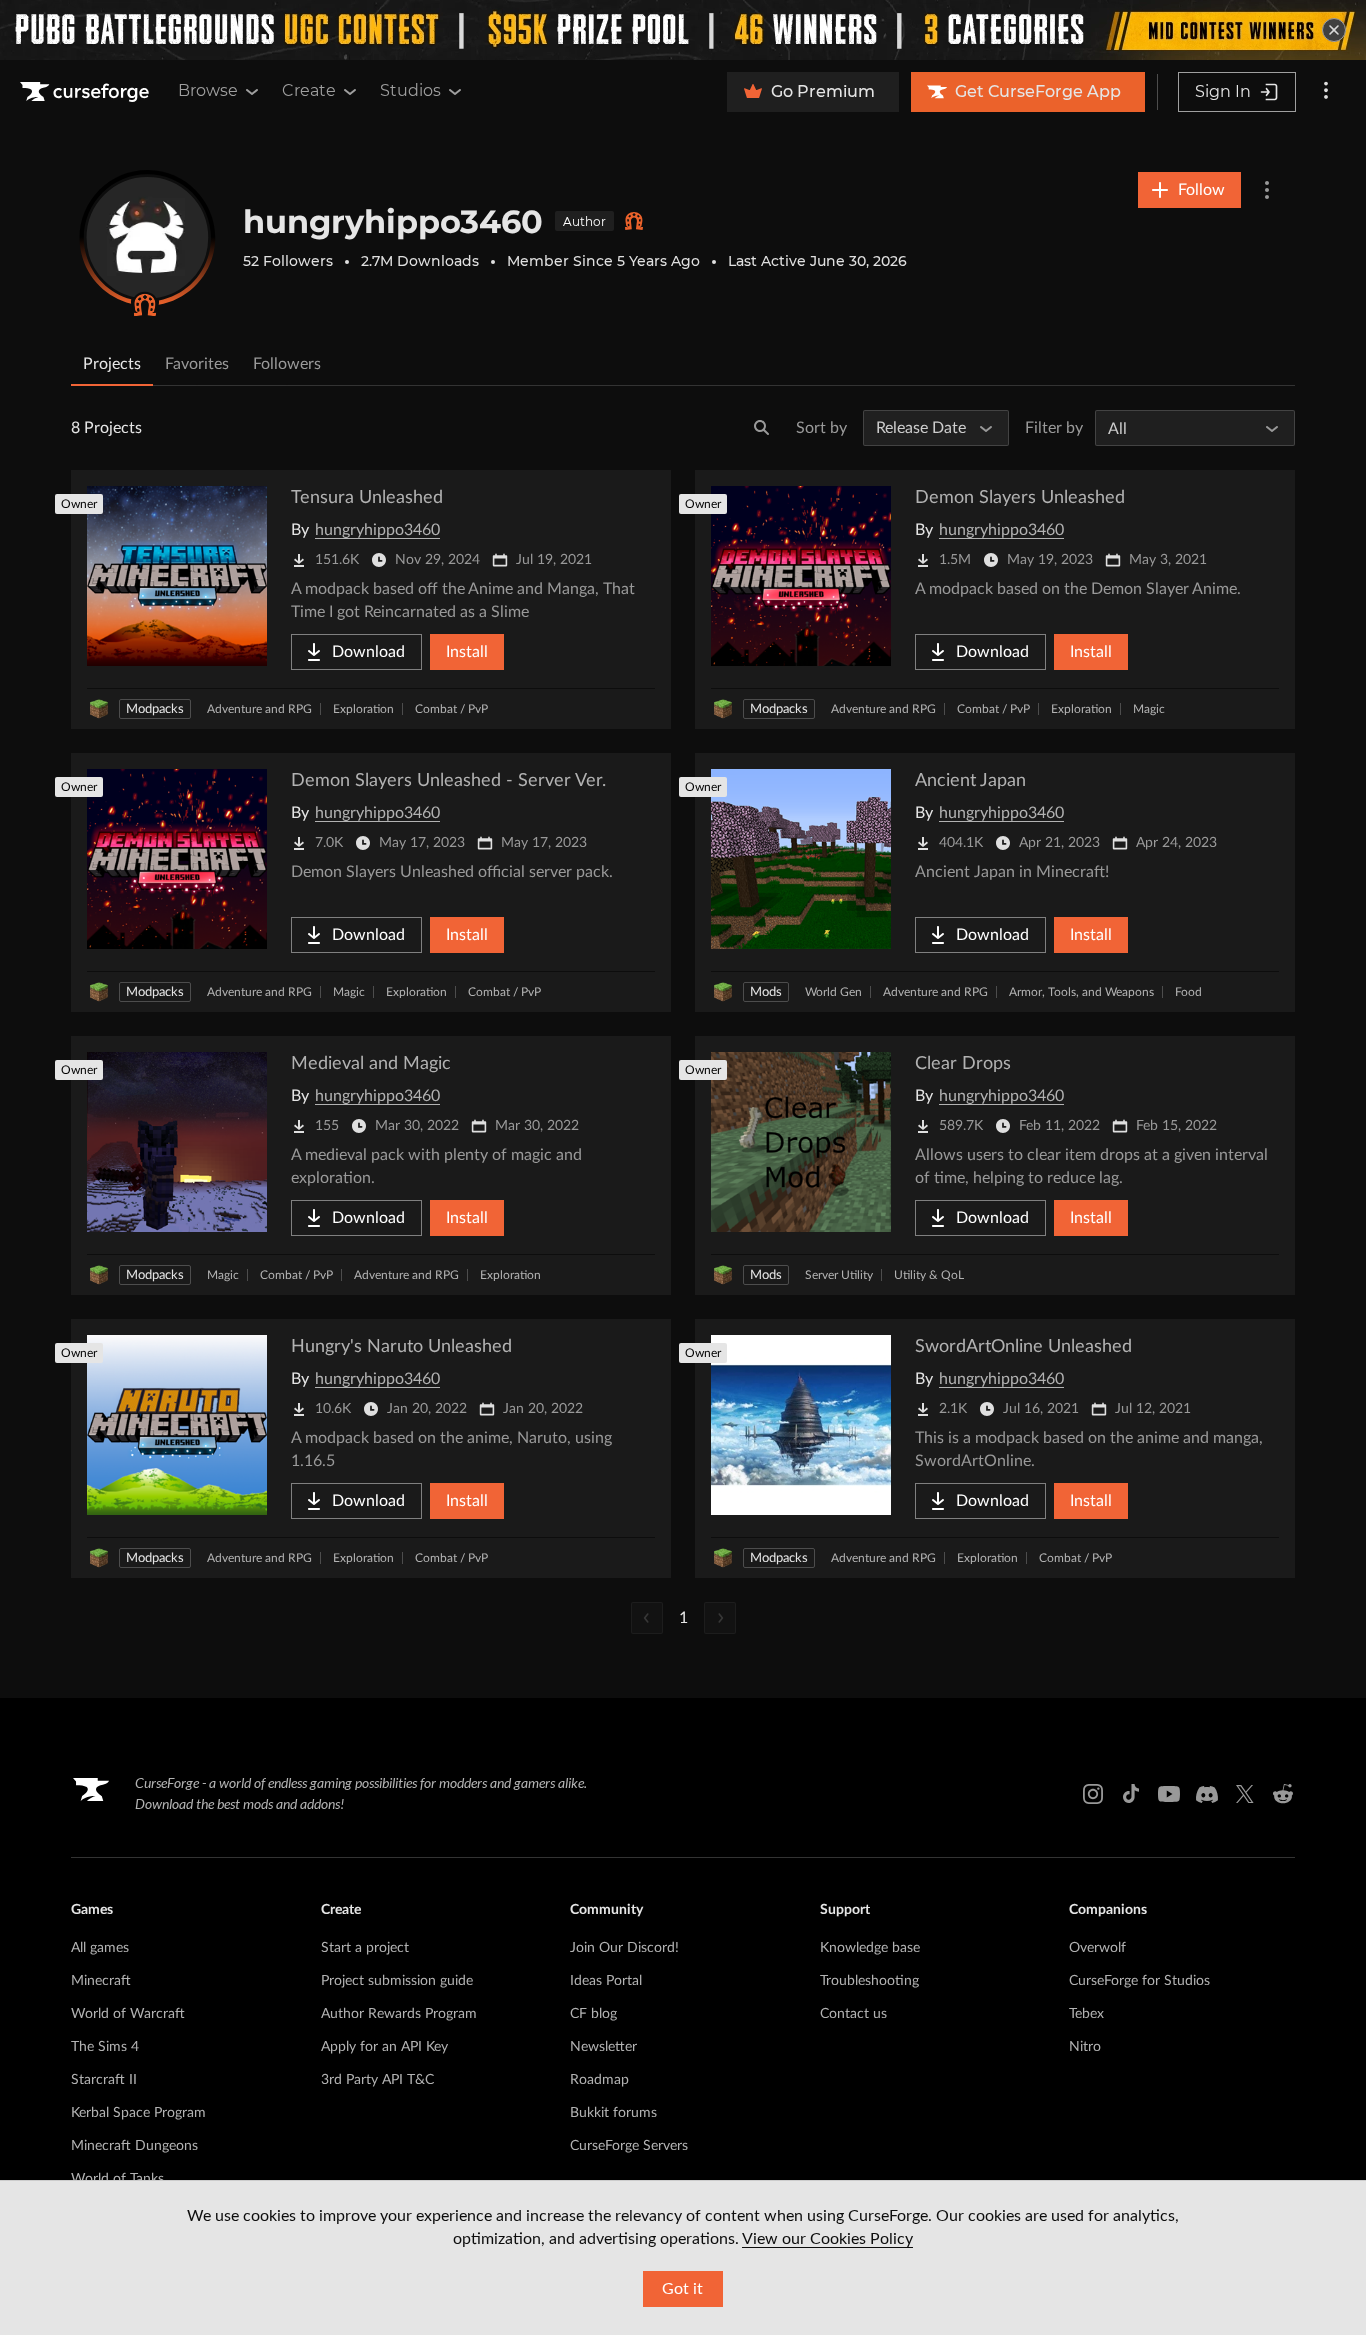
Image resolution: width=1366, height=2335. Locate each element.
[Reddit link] (1283, 1794)
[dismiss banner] (1334, 30)
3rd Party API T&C (377, 2080)
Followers (287, 364)
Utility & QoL (929, 1275)
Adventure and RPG (259, 709)
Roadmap (599, 2080)
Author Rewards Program (399, 2014)
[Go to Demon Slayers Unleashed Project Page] (995, 599)
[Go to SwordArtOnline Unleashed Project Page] (995, 1448)
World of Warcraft (128, 2014)
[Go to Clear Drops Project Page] (995, 1165)
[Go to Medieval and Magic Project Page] (371, 1165)
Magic (1149, 709)
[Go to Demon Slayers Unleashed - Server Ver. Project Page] (371, 882)
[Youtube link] (1169, 1794)
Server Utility (839, 1275)
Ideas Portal (606, 1981)
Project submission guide (397, 1981)
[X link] (1245, 1794)
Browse (208, 90)
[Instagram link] (1093, 1794)
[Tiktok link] (1131, 1794)
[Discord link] (1207, 1794)
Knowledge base (870, 1948)
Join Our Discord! (624, 1948)
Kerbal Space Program (138, 2113)
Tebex (1086, 2014)
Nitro (1085, 2047)
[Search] (762, 428)
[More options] (1326, 92)
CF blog (593, 2014)
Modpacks (155, 709)
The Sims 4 (105, 2047)
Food (1188, 992)
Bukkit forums (613, 2113)
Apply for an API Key (384, 2047)
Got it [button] (682, 2289)
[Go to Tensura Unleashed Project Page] (371, 599)
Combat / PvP (451, 709)
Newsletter (603, 2047)
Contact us (853, 2014)
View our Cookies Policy (827, 2239)
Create (309, 90)
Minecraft (101, 1981)
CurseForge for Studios (1139, 1981)
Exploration (363, 709)
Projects (112, 364)
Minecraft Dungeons (134, 2146)
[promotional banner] (683, 30)
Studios (410, 90)
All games (100, 1948)
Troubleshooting (869, 1981)
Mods (766, 992)
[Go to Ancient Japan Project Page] (995, 882)
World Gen (833, 992)
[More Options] (1267, 190)
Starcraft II (104, 2080)
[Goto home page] (87, 92)
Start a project (365, 1948)
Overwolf (1097, 1948)
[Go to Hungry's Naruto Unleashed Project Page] (371, 1448)
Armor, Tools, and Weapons (1081, 992)
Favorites (197, 364)
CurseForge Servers (629, 2146)
